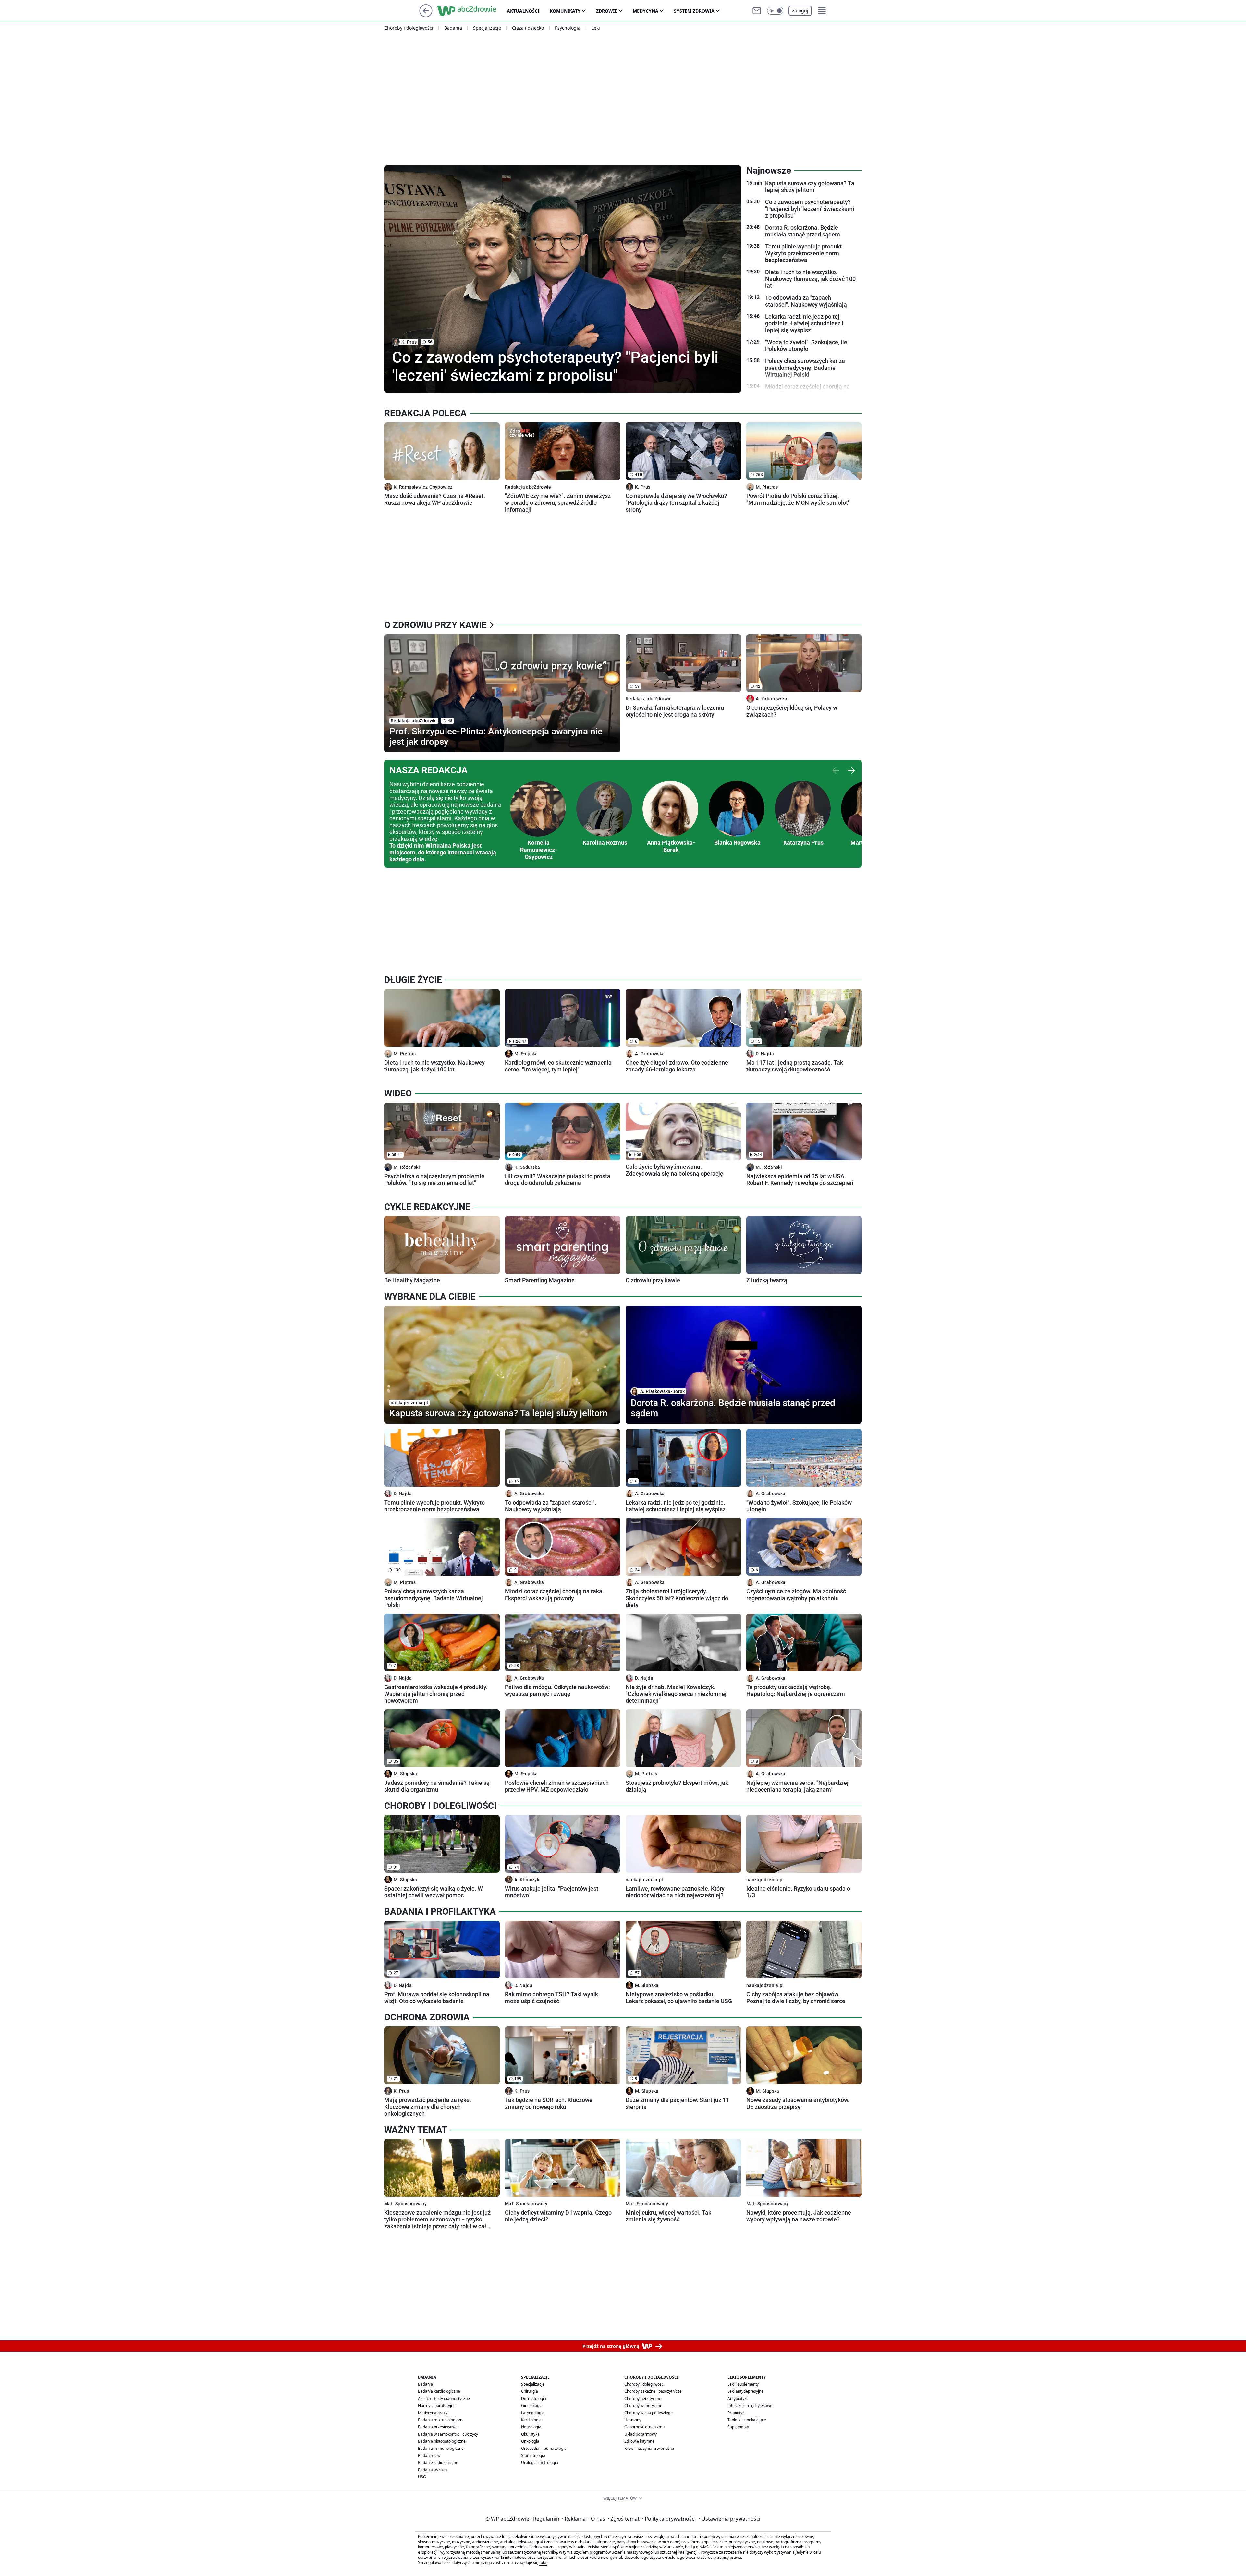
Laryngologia (533, 2413)
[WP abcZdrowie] (472, 11)
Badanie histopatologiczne (442, 2441)
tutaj (543, 2563)
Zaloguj (800, 11)
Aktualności (523, 11)
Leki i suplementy (743, 2384)
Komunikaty (565, 11)
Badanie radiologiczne (438, 2463)
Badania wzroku (432, 2470)
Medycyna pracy (433, 2413)
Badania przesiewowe (438, 2427)
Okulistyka (530, 2434)
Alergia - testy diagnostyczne (444, 2398)
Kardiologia (531, 2420)
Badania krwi (430, 2455)
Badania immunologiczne (441, 2448)
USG (422, 2477)
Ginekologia (532, 2406)
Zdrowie (607, 11)
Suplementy (738, 2427)
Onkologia (530, 2441)
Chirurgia (530, 2391)
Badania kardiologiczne (439, 2391)
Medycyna (646, 11)
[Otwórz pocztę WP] (757, 11)
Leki (596, 28)
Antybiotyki (737, 2398)
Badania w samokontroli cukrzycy (448, 2434)
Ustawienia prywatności (730, 2519)
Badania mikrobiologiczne (441, 2420)
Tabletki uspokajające (747, 2420)
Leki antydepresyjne (745, 2391)
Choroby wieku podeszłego (648, 2413)
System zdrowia (694, 11)
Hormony (633, 2420)
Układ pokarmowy (641, 2434)
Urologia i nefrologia (540, 2463)
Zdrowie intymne (639, 2441)
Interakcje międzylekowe (750, 2406)
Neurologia (531, 2427)
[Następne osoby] (851, 770)
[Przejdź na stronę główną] (426, 15)
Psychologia (568, 28)
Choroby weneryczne (643, 2406)
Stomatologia (533, 2455)
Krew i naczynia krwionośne (649, 2448)
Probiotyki (736, 2413)
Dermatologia (534, 2398)
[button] (775, 11)
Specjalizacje (487, 28)
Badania (453, 28)
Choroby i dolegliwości (409, 28)
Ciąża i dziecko (528, 28)
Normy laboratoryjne (437, 2406)
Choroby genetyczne (643, 2398)
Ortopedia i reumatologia (544, 2448)
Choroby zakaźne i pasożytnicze (653, 2391)
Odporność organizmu (644, 2427)
